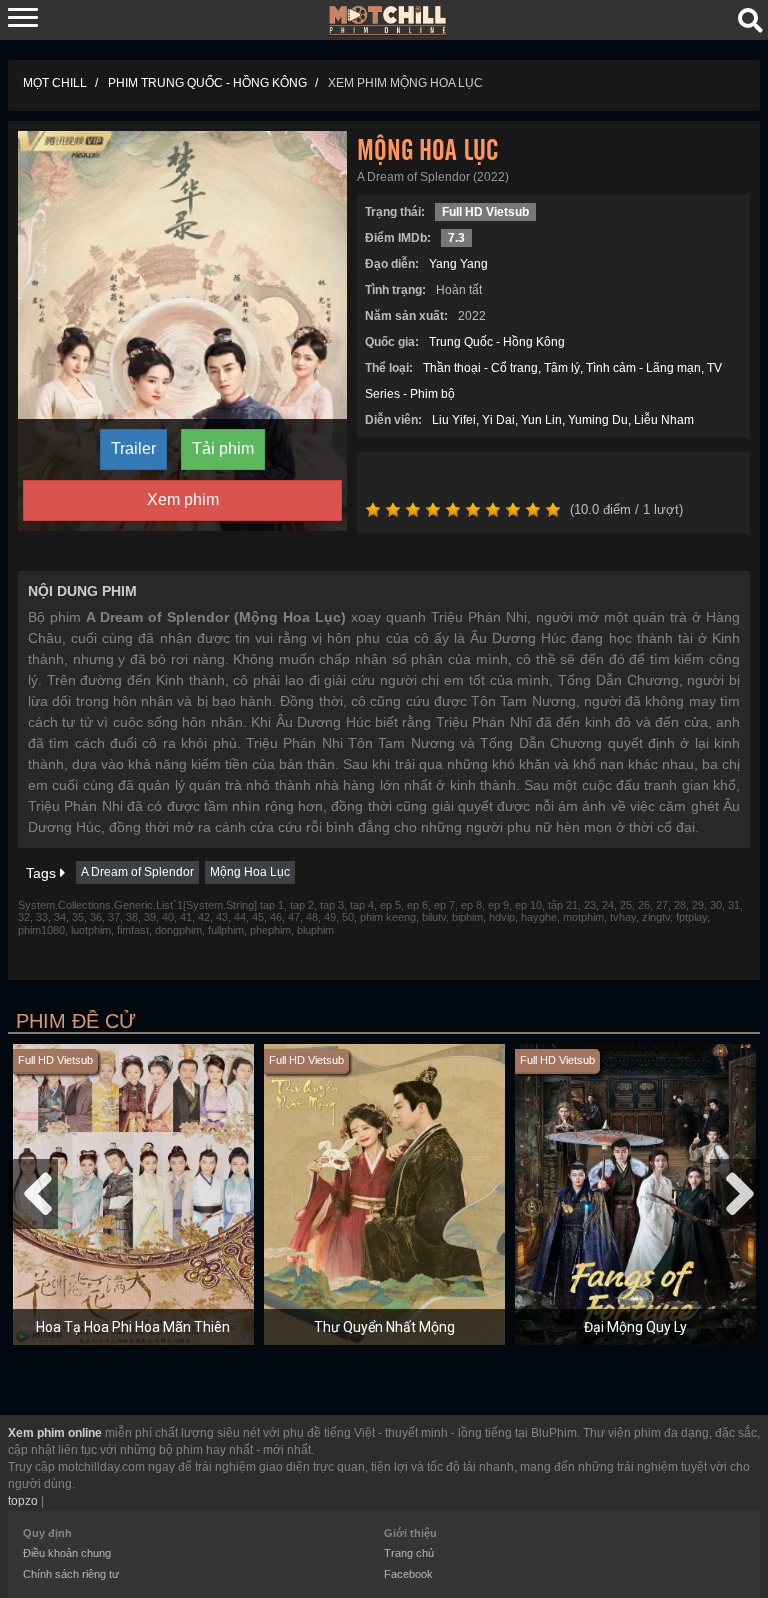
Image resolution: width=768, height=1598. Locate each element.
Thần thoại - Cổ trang (480, 368)
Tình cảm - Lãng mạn (643, 368)
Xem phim (183, 499)
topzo (23, 1501)
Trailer (133, 448)
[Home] (388, 19)
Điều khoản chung (67, 1553)
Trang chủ (409, 1553)
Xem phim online (55, 1433)
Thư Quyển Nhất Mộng (384, 1327)
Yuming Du (598, 420)
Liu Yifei (454, 420)
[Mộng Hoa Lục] (182, 330)
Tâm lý (562, 368)
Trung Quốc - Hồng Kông (497, 342)
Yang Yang (458, 264)
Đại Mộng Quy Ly (635, 1327)
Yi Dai (498, 420)
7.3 (456, 238)
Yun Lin (541, 420)
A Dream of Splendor (137, 872)
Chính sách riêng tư (71, 1574)
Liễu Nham (664, 420)
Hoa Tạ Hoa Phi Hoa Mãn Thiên (133, 1327)
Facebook (408, 1574)
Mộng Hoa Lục (250, 872)
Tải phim (223, 448)
